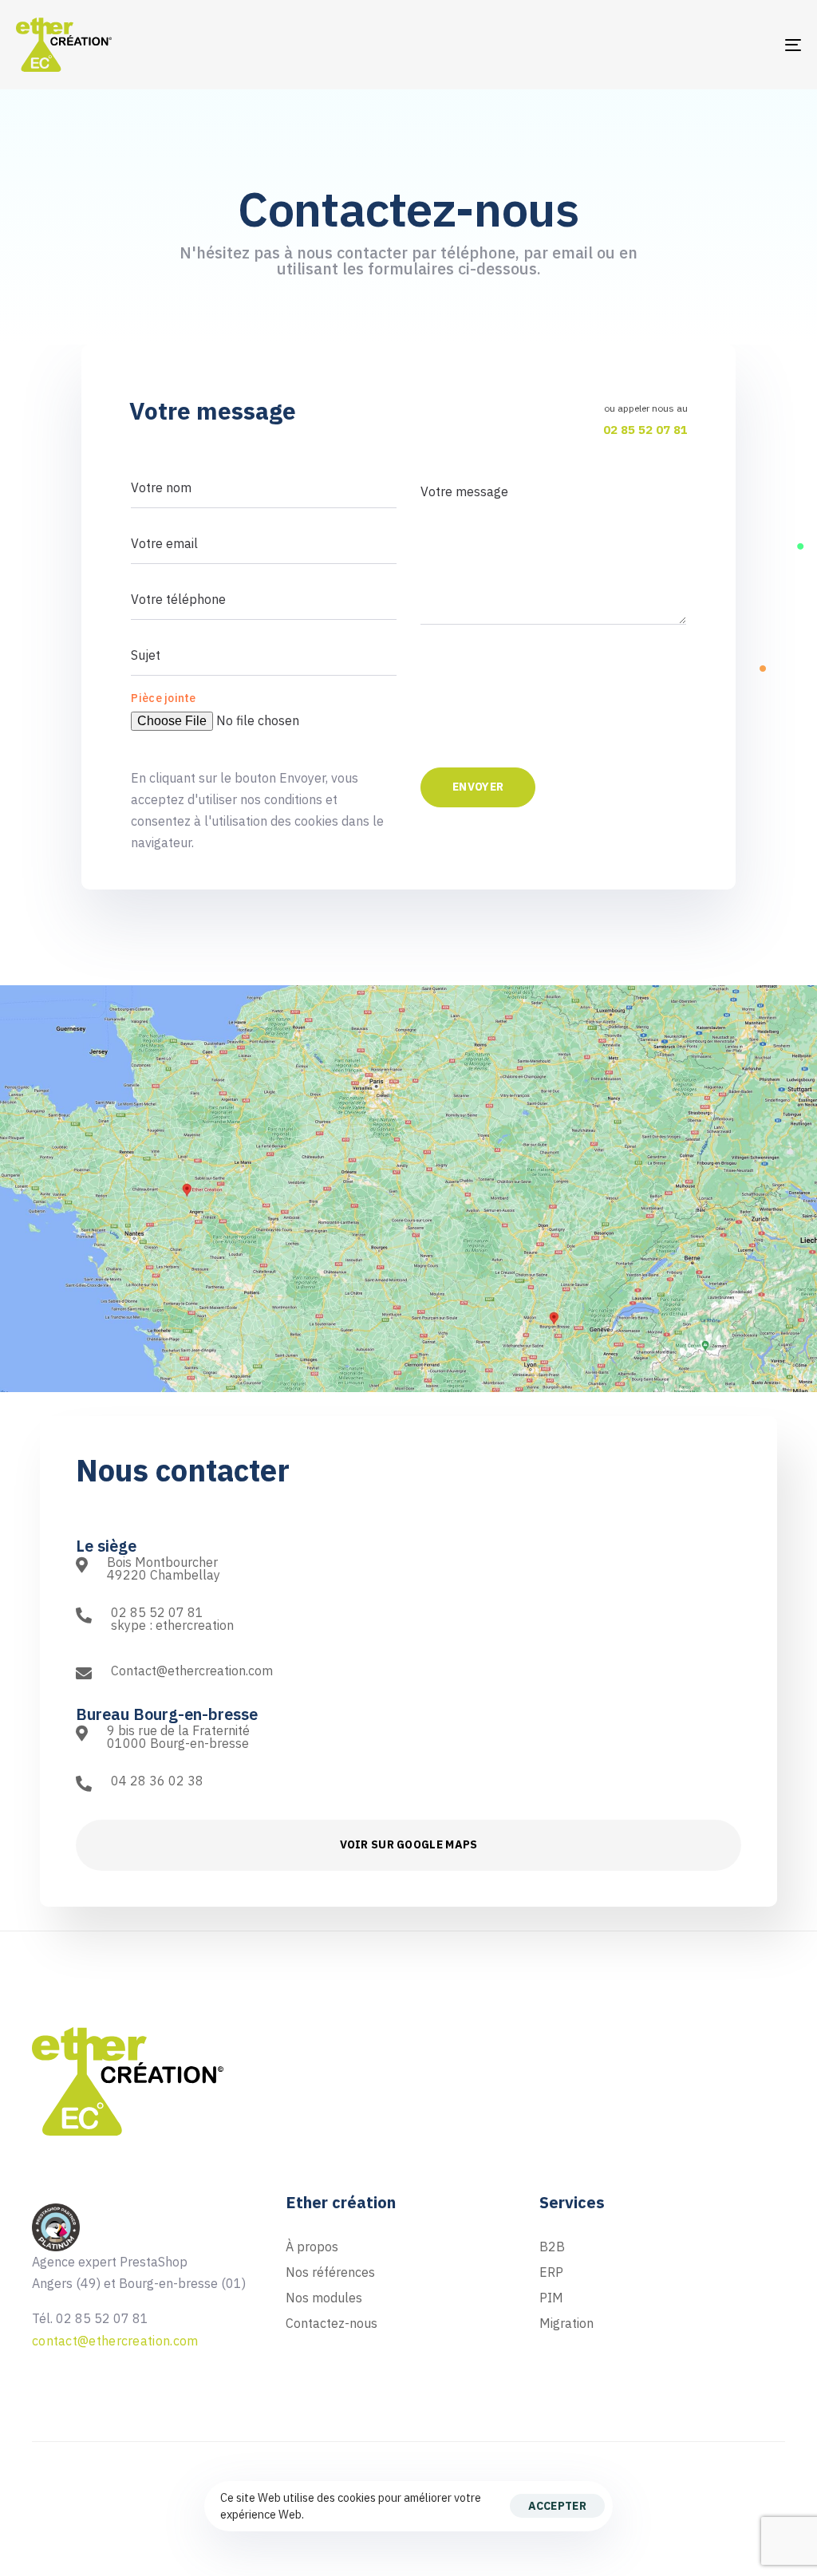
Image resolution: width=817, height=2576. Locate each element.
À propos (312, 2247)
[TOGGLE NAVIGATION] (670, 45)
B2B (552, 2247)
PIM (551, 2298)
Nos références (330, 2272)
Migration (566, 2323)
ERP (551, 2272)
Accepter (557, 2506)
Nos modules (324, 2298)
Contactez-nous (332, 2323)
